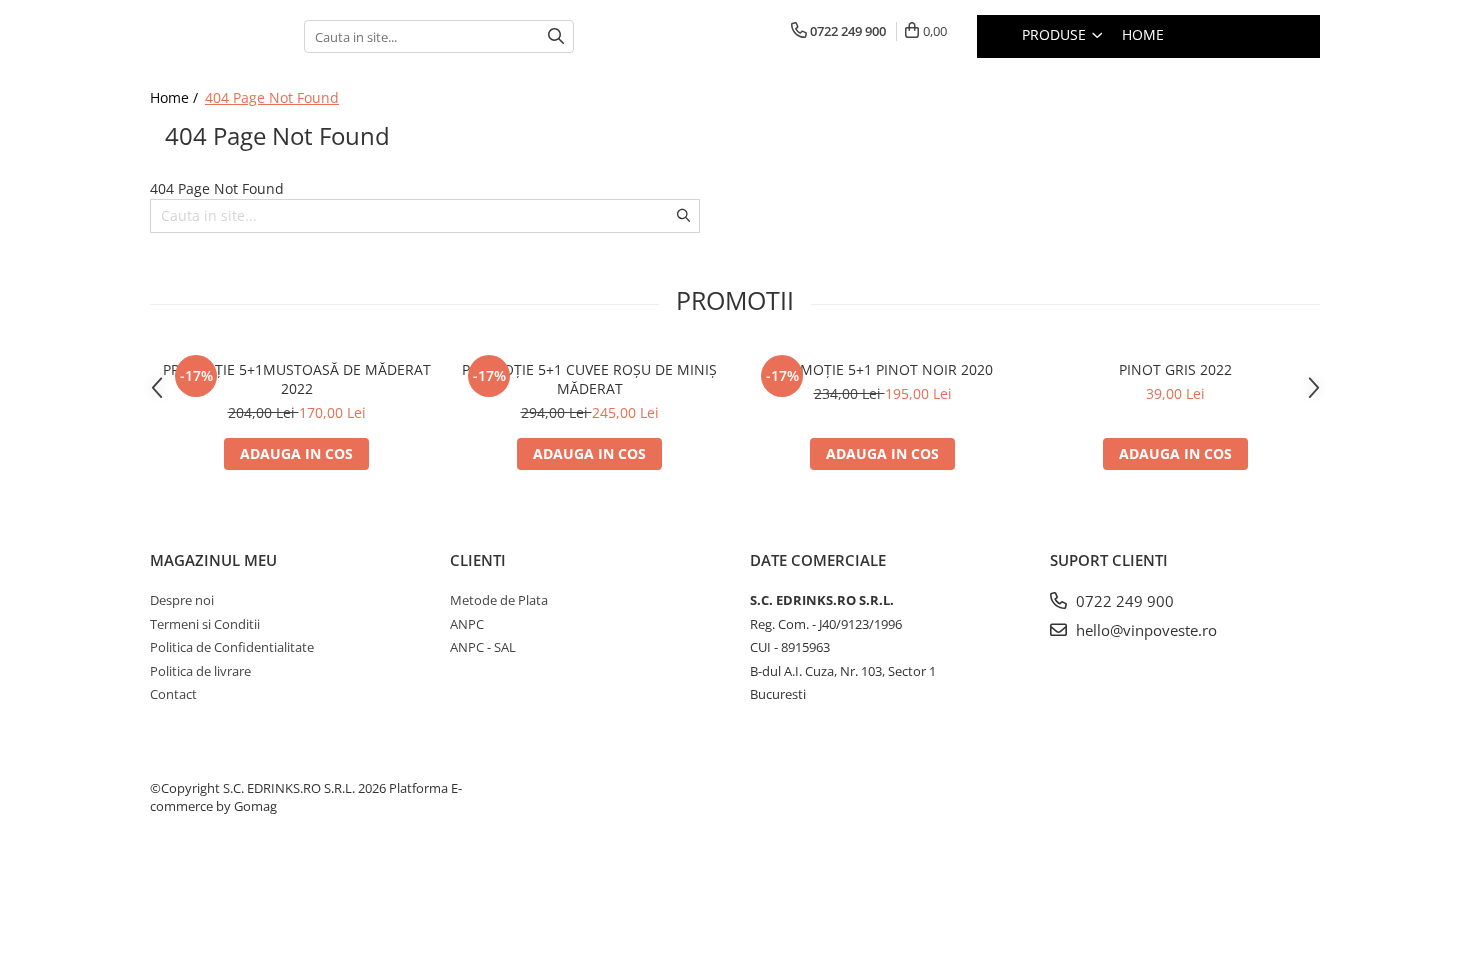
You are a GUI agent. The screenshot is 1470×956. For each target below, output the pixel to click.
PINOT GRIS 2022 (1175, 369)
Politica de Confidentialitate (232, 647)
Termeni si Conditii (205, 624)
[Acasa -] (212, 36)
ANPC (467, 624)
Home (1143, 34)
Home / (176, 97)
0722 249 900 (1123, 601)
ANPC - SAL (483, 647)
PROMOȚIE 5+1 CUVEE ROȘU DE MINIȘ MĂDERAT (589, 379)
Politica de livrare (200, 671)
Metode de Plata (499, 600)
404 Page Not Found (272, 97)
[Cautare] (556, 36)
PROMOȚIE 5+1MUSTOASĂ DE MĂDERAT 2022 (297, 379)
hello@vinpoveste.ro (1144, 630)
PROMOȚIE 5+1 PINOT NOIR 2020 (882, 369)
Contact (173, 694)
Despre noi (182, 600)
